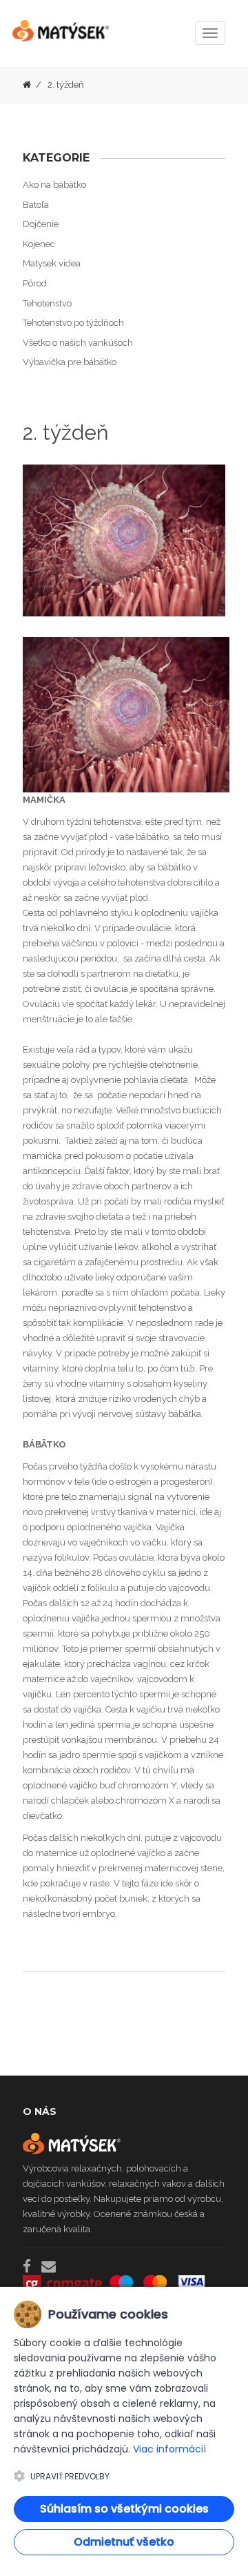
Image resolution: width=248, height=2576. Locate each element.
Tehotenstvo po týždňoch (73, 323)
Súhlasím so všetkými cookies (124, 2509)
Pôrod (35, 283)
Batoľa (36, 205)
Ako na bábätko (54, 185)
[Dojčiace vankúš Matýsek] (27, 85)
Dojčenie (41, 224)
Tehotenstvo (47, 303)
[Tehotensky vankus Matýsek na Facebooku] (27, 2266)
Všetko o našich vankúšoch (78, 343)
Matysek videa (52, 263)
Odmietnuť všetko (124, 2542)
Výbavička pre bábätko (70, 362)
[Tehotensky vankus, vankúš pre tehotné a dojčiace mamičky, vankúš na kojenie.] (61, 37)
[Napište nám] (49, 2266)
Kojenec (39, 244)
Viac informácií (169, 2449)
